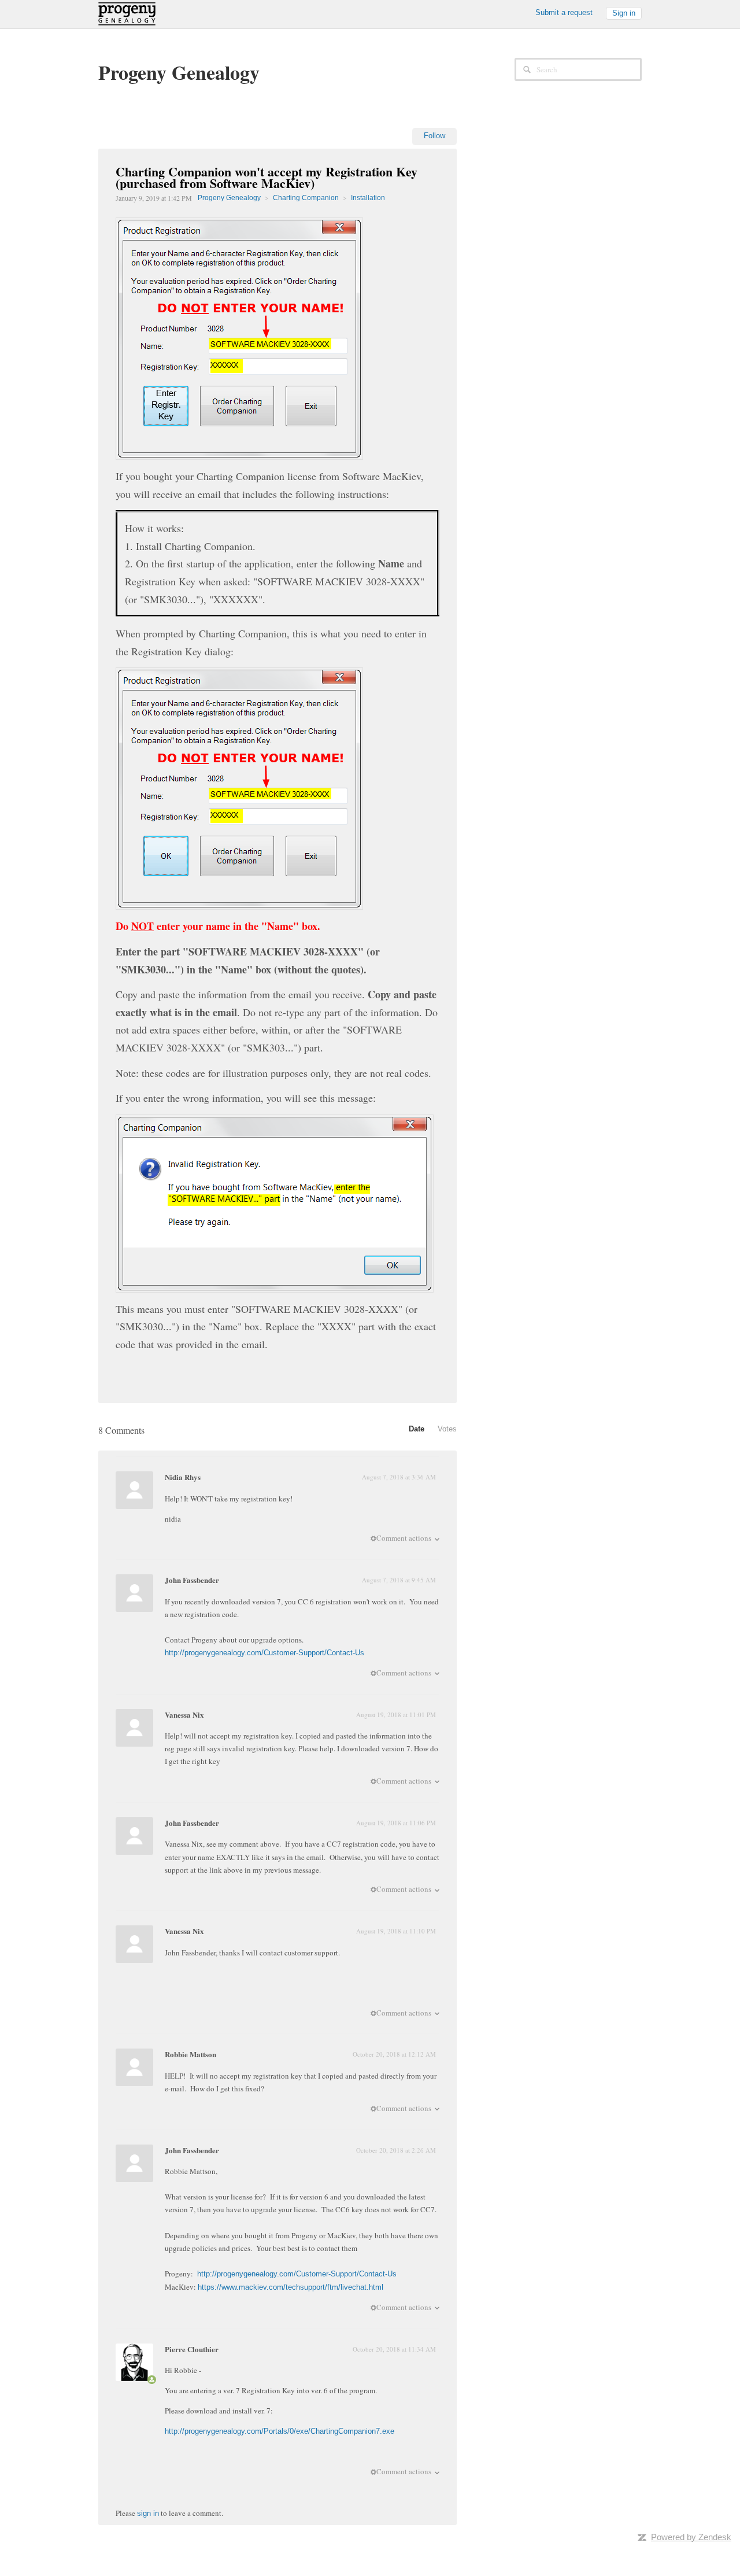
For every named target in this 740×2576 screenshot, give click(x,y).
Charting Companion (306, 198)
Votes (447, 1429)
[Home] (127, 13)
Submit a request (564, 12)
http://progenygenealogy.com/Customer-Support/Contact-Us (264, 1653)
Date (417, 1429)
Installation (368, 198)
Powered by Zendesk (691, 2537)
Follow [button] (434, 136)
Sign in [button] (624, 13)
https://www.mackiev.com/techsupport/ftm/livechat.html (291, 2287)
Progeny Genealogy (229, 198)
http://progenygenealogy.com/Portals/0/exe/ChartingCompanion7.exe (280, 2431)
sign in (148, 2513)
